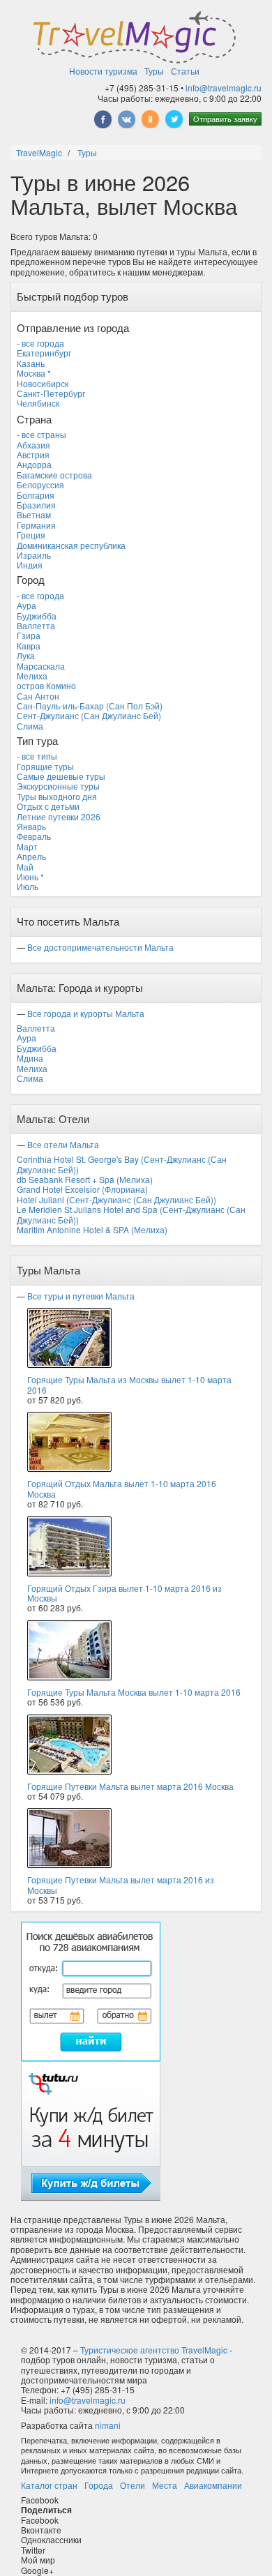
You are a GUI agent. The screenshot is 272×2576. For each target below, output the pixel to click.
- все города (40, 343)
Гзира (29, 635)
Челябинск (38, 403)
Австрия (33, 454)
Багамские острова (54, 475)
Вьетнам (34, 514)
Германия (36, 525)
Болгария (36, 495)
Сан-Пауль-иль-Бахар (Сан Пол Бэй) (90, 706)
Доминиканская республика (71, 545)
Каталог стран (49, 2485)
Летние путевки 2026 (59, 816)
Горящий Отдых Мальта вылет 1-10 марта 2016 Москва (122, 1488)
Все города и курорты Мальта (86, 1013)
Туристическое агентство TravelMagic (154, 2350)
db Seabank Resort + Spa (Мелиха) (85, 1179)
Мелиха (32, 676)
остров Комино (46, 685)
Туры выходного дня (57, 796)
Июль (28, 886)
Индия (30, 565)
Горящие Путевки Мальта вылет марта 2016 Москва (130, 1786)
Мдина (30, 1058)
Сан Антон (38, 696)
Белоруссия (40, 484)
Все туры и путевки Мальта (81, 1296)
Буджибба (37, 616)
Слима (30, 726)
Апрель (31, 856)
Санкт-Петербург (51, 393)
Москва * (34, 373)
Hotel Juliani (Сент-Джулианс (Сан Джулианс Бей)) (116, 1199)
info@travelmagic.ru (224, 88)
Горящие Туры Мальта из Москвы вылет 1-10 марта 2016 (129, 1384)
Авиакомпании (213, 2485)
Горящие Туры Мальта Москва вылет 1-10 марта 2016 (134, 1692)
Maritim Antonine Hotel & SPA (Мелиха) (92, 1229)
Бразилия (36, 505)
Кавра (29, 646)
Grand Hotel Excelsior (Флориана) (82, 1189)
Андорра (34, 464)
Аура (27, 605)
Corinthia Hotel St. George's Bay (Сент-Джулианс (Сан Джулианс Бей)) (122, 1164)
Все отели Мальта (63, 1144)
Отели (133, 2485)
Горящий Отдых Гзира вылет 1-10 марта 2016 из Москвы (124, 1593)
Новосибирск (43, 383)
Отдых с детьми (48, 806)
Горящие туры (45, 766)
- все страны (41, 434)
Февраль (34, 836)
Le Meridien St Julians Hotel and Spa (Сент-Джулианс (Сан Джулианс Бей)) (131, 1214)
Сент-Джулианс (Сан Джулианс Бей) (89, 715)
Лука (26, 655)
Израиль (34, 555)
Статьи (185, 71)
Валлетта (36, 625)
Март (27, 846)
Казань (31, 363)
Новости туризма (103, 71)
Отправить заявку (225, 119)
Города (99, 2485)
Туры (154, 71)
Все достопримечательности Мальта (100, 947)
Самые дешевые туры (61, 776)
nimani (108, 2425)
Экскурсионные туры (58, 786)
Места (165, 2485)
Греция (31, 535)
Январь (31, 826)
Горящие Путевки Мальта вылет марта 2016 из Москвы (121, 1884)
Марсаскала (41, 666)
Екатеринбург (44, 353)
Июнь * (30, 876)
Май (25, 867)
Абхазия (33, 445)
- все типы (37, 756)
